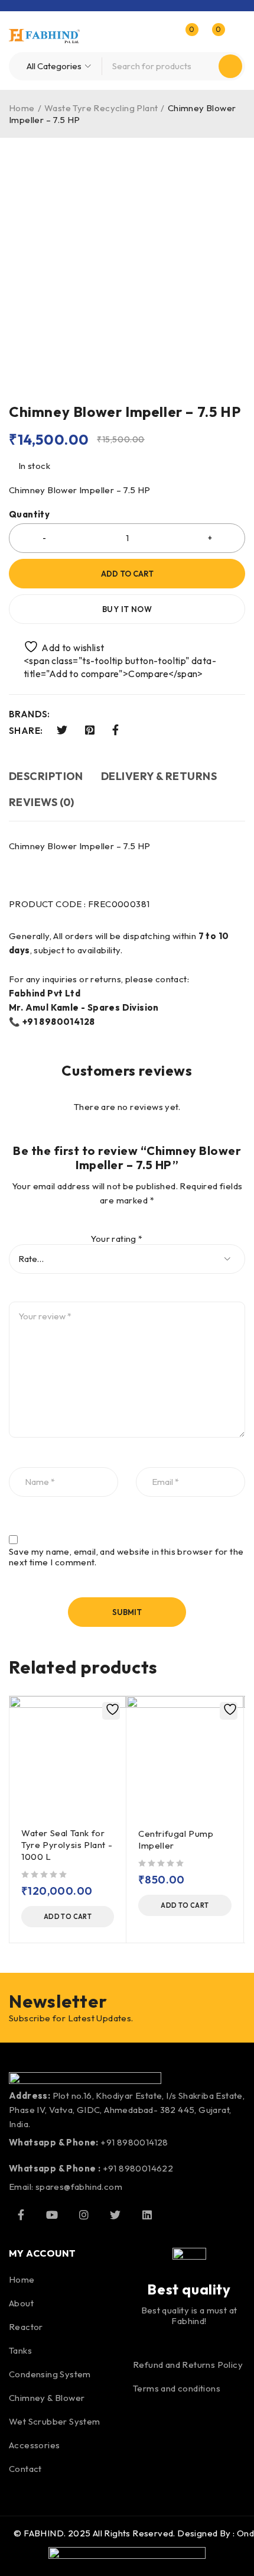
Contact (25, 2469)
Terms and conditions (177, 2388)
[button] (68, 1917)
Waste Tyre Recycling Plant (101, 108)
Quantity (29, 514)
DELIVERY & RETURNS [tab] (159, 776)
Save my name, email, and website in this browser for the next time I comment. (126, 1557)
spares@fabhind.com (79, 2187)
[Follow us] (115, 2215)
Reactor (26, 2327)
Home (22, 108)
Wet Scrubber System (55, 2421)
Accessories (34, 2445)
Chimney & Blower (47, 2398)
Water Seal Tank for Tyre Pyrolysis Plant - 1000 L (67, 1845)
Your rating (116, 1239)
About (21, 2303)
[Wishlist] (58, 647)
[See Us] (84, 2215)
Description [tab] (46, 776)
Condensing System (50, 2374)
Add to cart (127, 574)
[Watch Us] (52, 2215)
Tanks (20, 2350)
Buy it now (127, 609)
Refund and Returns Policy (188, 2365)
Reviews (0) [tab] (42, 802)
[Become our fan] (21, 2215)
